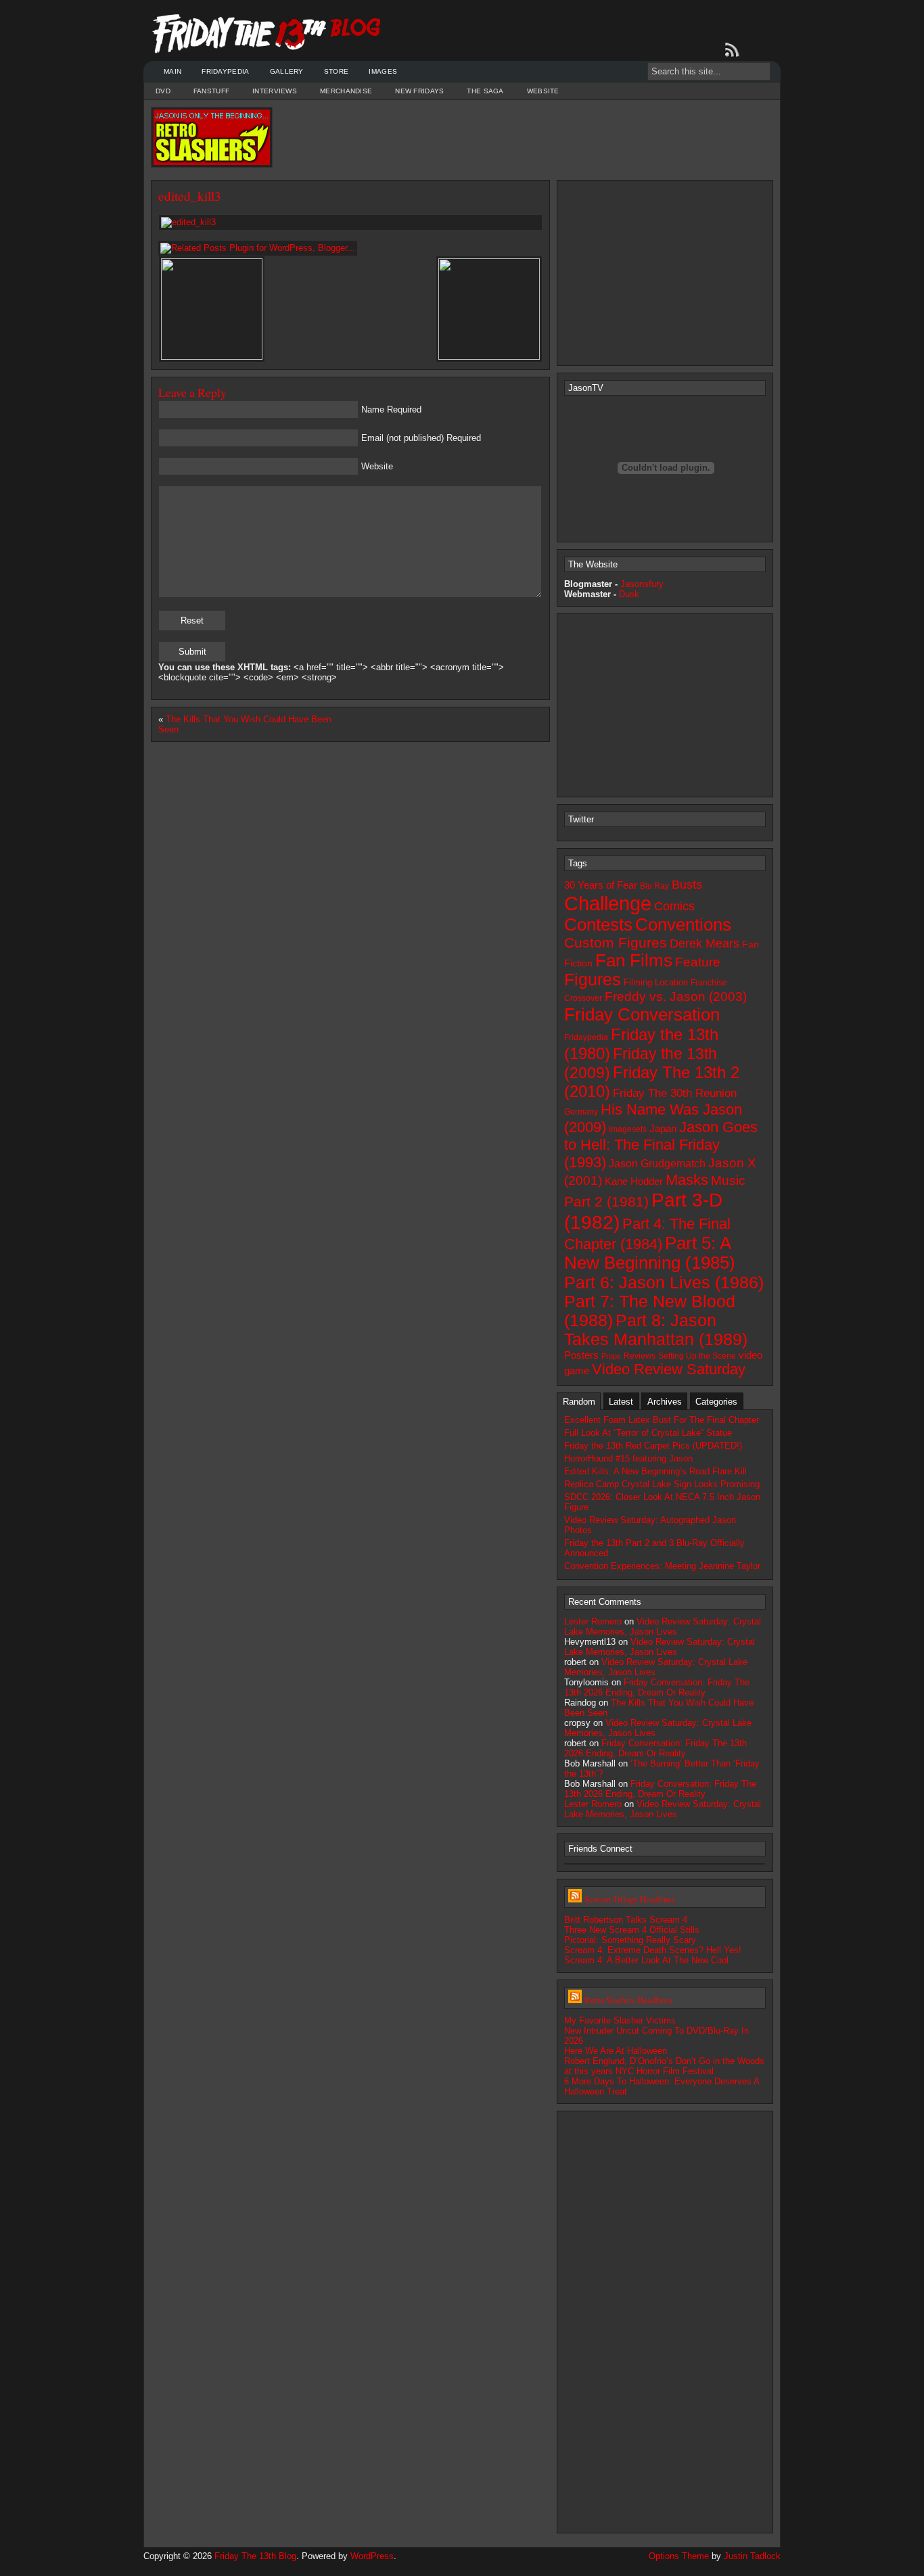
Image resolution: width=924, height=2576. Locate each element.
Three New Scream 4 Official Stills (632, 1930)
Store (337, 71)
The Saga (485, 91)
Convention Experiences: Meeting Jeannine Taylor (662, 1566)
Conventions (683, 924)
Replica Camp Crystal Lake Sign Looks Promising (662, 1484)
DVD (163, 91)
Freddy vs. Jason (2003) (676, 997)
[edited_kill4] (489, 357)
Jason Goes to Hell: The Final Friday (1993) (661, 1145)
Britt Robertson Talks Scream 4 (626, 1920)
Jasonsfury (642, 584)
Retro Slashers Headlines (628, 2000)
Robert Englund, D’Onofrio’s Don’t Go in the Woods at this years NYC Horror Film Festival (664, 2066)
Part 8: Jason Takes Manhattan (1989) (656, 1330)
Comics (674, 906)
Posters (581, 1355)
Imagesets (628, 1129)
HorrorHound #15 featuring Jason (628, 1458)
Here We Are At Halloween (616, 2051)
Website (543, 91)
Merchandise (346, 91)
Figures (593, 980)
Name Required (391, 409)
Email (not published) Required (421, 438)
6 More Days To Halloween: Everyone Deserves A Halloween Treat (662, 2086)
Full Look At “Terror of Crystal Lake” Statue (648, 1433)
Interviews (275, 91)
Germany (581, 1112)
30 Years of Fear (601, 885)
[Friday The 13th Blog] (267, 34)
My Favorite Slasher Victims (620, 2020)
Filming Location (656, 982)
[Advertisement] (523, 137)
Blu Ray (654, 886)
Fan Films (634, 960)
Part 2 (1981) (606, 1201)
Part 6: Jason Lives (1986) (664, 1282)
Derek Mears (704, 943)
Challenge (608, 903)
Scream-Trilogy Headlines (630, 1899)
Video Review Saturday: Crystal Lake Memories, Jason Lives (663, 1626)
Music (728, 1180)
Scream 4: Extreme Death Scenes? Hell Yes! (653, 1950)
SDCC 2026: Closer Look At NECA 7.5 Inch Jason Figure (662, 1502)
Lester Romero (593, 1621)
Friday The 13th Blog (255, 2556)
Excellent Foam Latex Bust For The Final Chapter (662, 1420)
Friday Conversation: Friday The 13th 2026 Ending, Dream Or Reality (657, 1687)
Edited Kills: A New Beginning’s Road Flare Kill (655, 1471)
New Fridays (419, 91)
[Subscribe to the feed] (735, 50)
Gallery (287, 71)
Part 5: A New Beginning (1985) (650, 1253)
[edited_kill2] (212, 357)
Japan (663, 1129)
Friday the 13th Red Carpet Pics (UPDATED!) (653, 1446)
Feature (698, 962)
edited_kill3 (190, 196)
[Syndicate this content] (575, 1899)
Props (611, 1356)
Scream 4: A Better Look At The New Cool (646, 1960)
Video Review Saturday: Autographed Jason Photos (650, 1525)
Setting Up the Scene (697, 1356)
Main (172, 71)
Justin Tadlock (752, 2556)
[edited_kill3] (350, 223)
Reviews (640, 1356)
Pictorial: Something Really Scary (630, 1940)
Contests (598, 924)
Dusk (629, 594)
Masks (687, 1180)
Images (383, 71)
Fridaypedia (225, 71)
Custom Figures (616, 942)
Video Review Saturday (669, 1369)
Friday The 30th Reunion (675, 1093)
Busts (687, 885)
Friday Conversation (642, 1014)
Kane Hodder (634, 1181)
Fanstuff (211, 91)
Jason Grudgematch (657, 1164)
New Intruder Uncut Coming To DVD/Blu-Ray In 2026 (656, 2036)
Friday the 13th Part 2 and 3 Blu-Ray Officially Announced (654, 1548)
